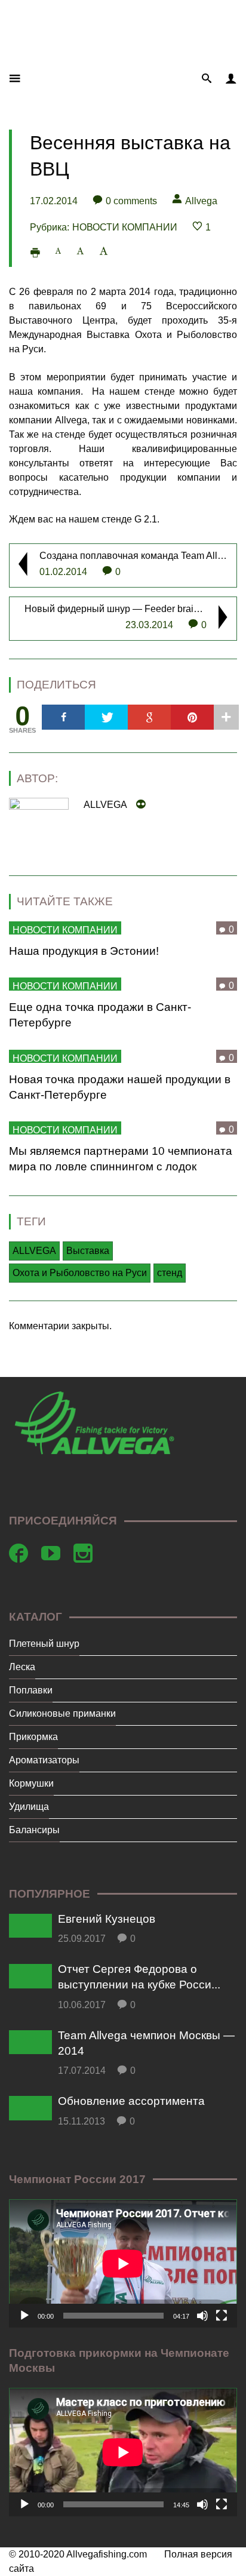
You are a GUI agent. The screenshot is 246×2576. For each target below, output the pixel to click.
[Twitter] (106, 717)
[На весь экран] (222, 2316)
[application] (123, 2263)
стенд (170, 1273)
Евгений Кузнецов (107, 1919)
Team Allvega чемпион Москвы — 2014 (146, 2043)
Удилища (29, 1807)
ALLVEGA (34, 1251)
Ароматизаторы (44, 1760)
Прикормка (33, 1737)
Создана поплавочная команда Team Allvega (139, 556)
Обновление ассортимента (131, 2101)
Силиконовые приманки (62, 1713)
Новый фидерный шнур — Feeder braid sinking (128, 609)
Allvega (201, 201)
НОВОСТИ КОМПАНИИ (125, 227)
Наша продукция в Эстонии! (84, 951)
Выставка (88, 1251)
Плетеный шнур (44, 1644)
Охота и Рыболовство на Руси (80, 1273)
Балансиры (34, 1830)
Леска (22, 1667)
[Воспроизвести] (24, 2316)
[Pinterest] (192, 717)
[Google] (149, 717)
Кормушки (31, 1783)
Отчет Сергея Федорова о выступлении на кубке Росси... (139, 1977)
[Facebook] (63, 717)
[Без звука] (202, 2316)
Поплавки (31, 1690)
